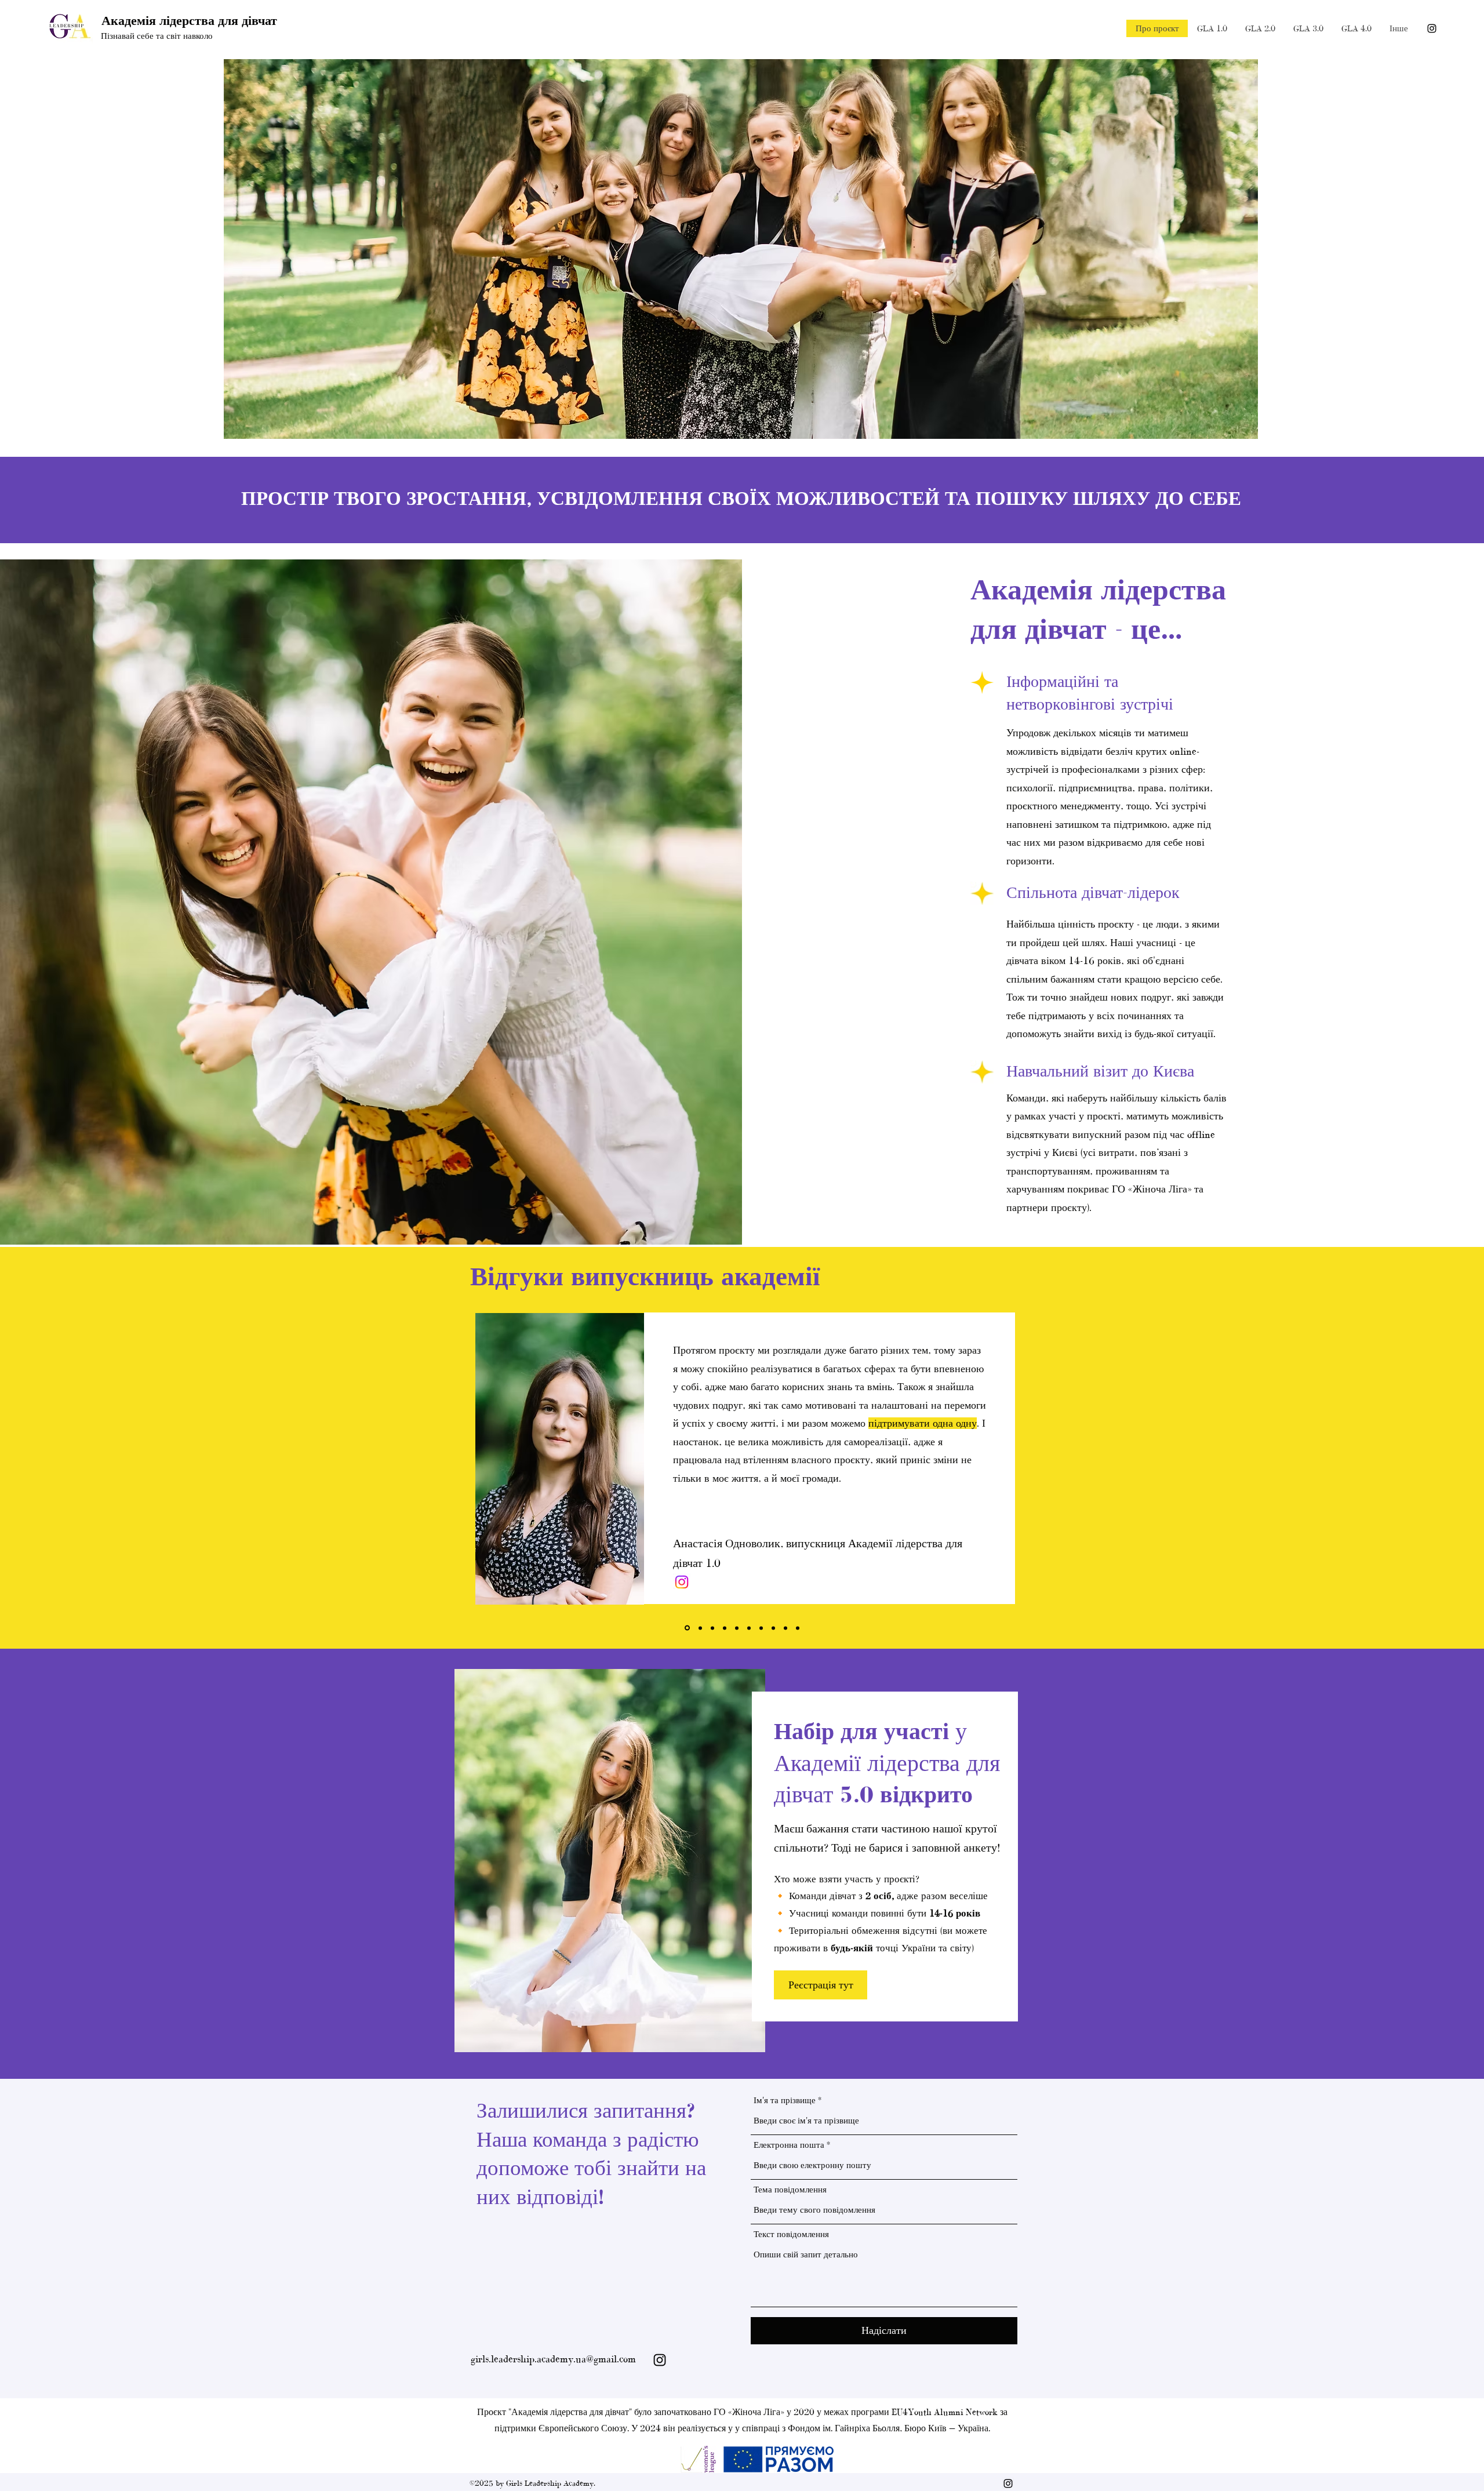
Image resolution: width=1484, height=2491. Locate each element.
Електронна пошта (789, 2145)
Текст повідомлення (791, 2234)
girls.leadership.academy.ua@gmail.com (553, 2359)
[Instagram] (1432, 28)
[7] (761, 1628)
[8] (773, 1628)
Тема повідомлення (790, 2190)
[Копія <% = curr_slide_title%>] (725, 1628)
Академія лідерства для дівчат (189, 21)
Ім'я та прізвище (785, 2101)
